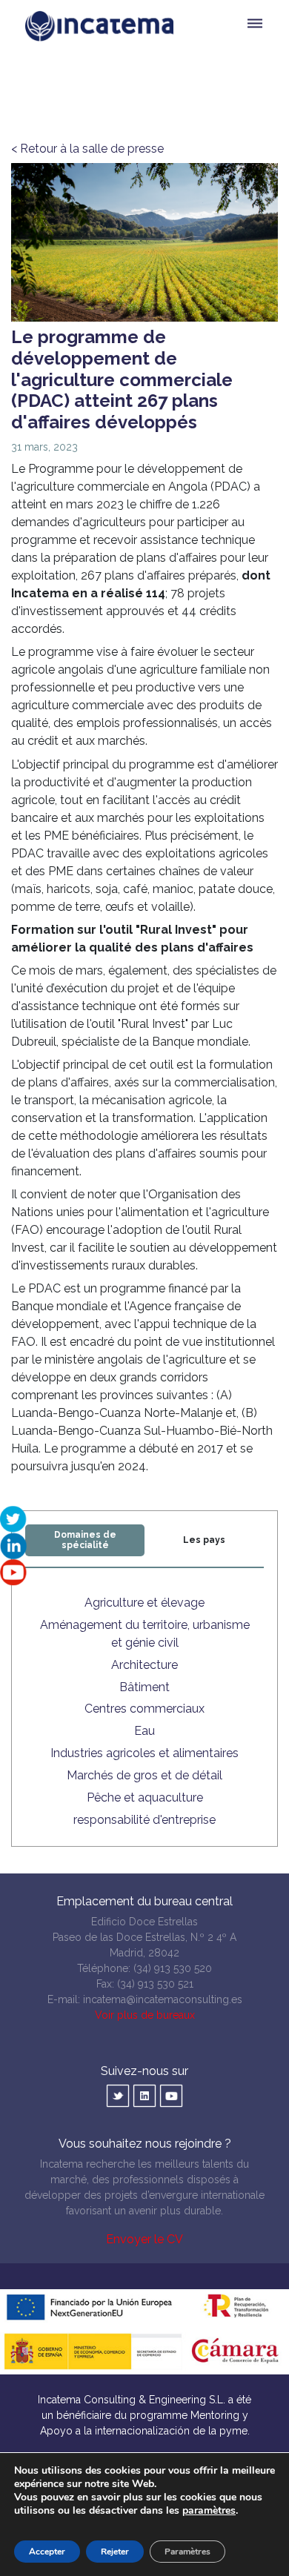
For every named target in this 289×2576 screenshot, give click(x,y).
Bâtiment (144, 1687)
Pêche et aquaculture (145, 1797)
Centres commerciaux (144, 1709)
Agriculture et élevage (144, 1603)
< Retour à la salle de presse (87, 149)
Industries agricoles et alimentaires (144, 1753)
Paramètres (187, 2552)
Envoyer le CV (144, 2239)
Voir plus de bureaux (145, 2015)
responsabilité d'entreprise (144, 1820)
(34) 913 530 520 (173, 1968)
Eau (144, 1731)
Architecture (144, 1665)
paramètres (209, 2511)
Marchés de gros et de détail (144, 1775)
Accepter (47, 2552)
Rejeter (115, 2552)
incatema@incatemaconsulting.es (163, 1999)
